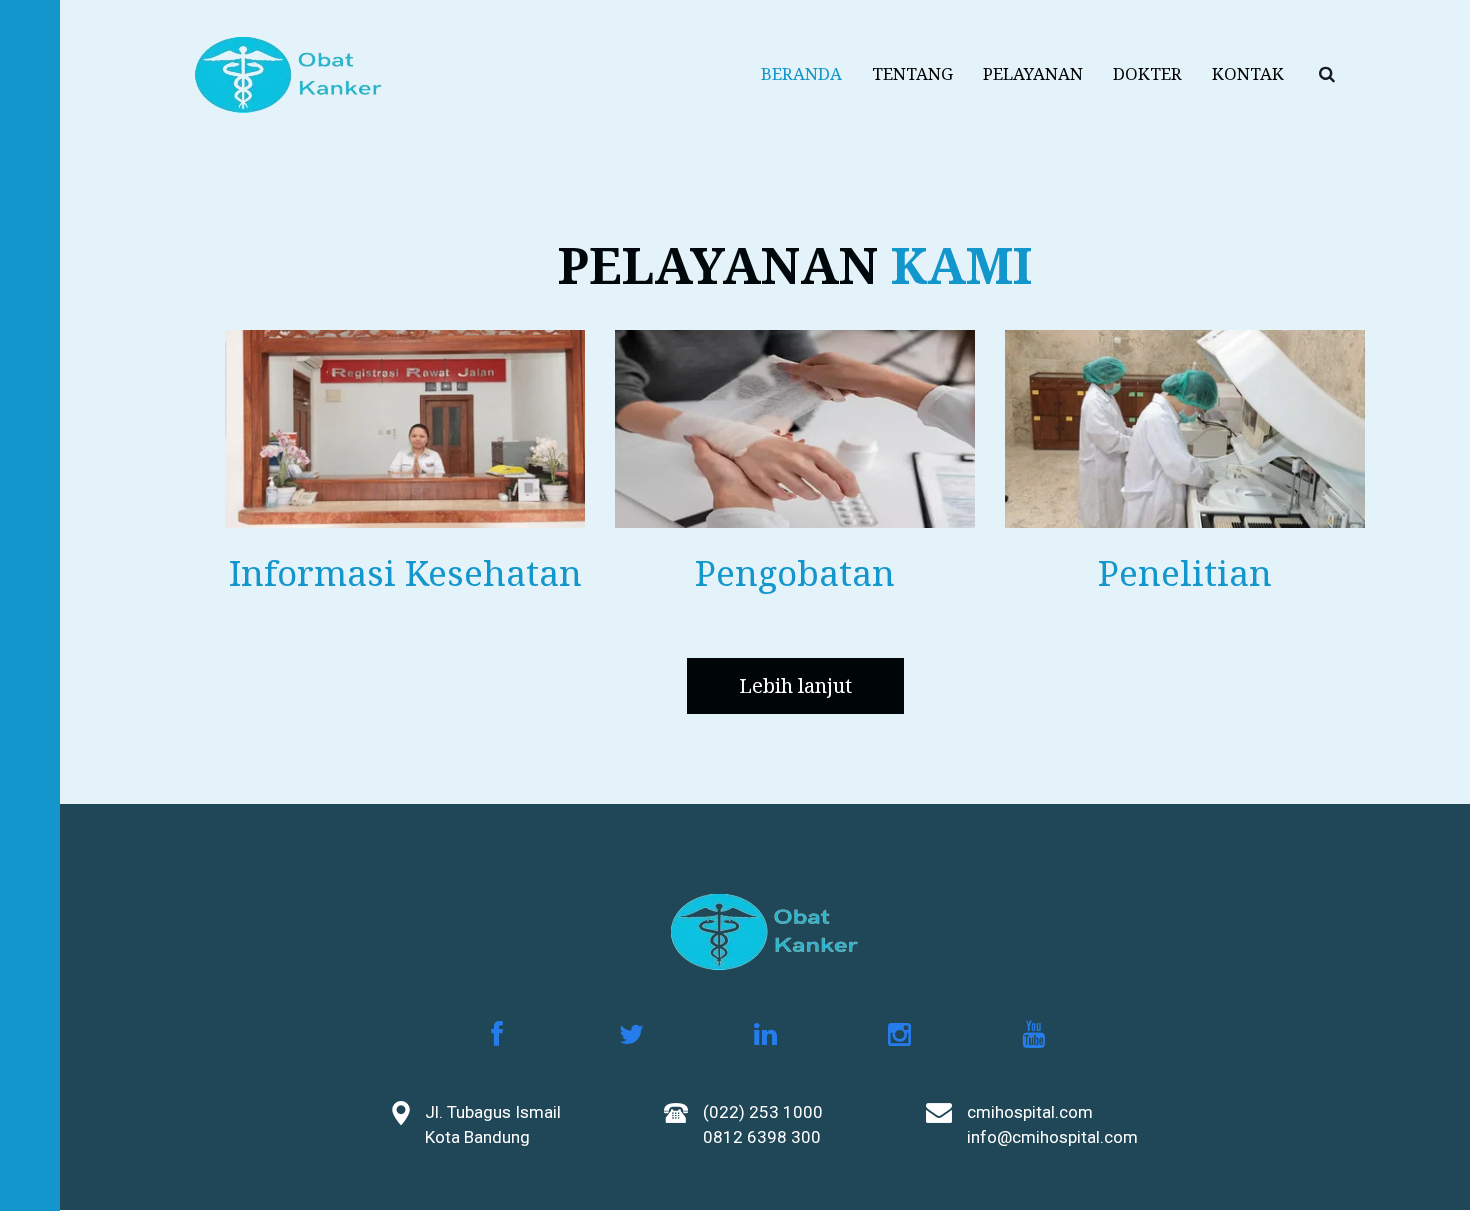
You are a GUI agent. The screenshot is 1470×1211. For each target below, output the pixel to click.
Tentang (912, 73)
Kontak (1248, 73)
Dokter (1147, 73)
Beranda (801, 73)
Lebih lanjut (795, 685)
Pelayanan (1033, 73)
